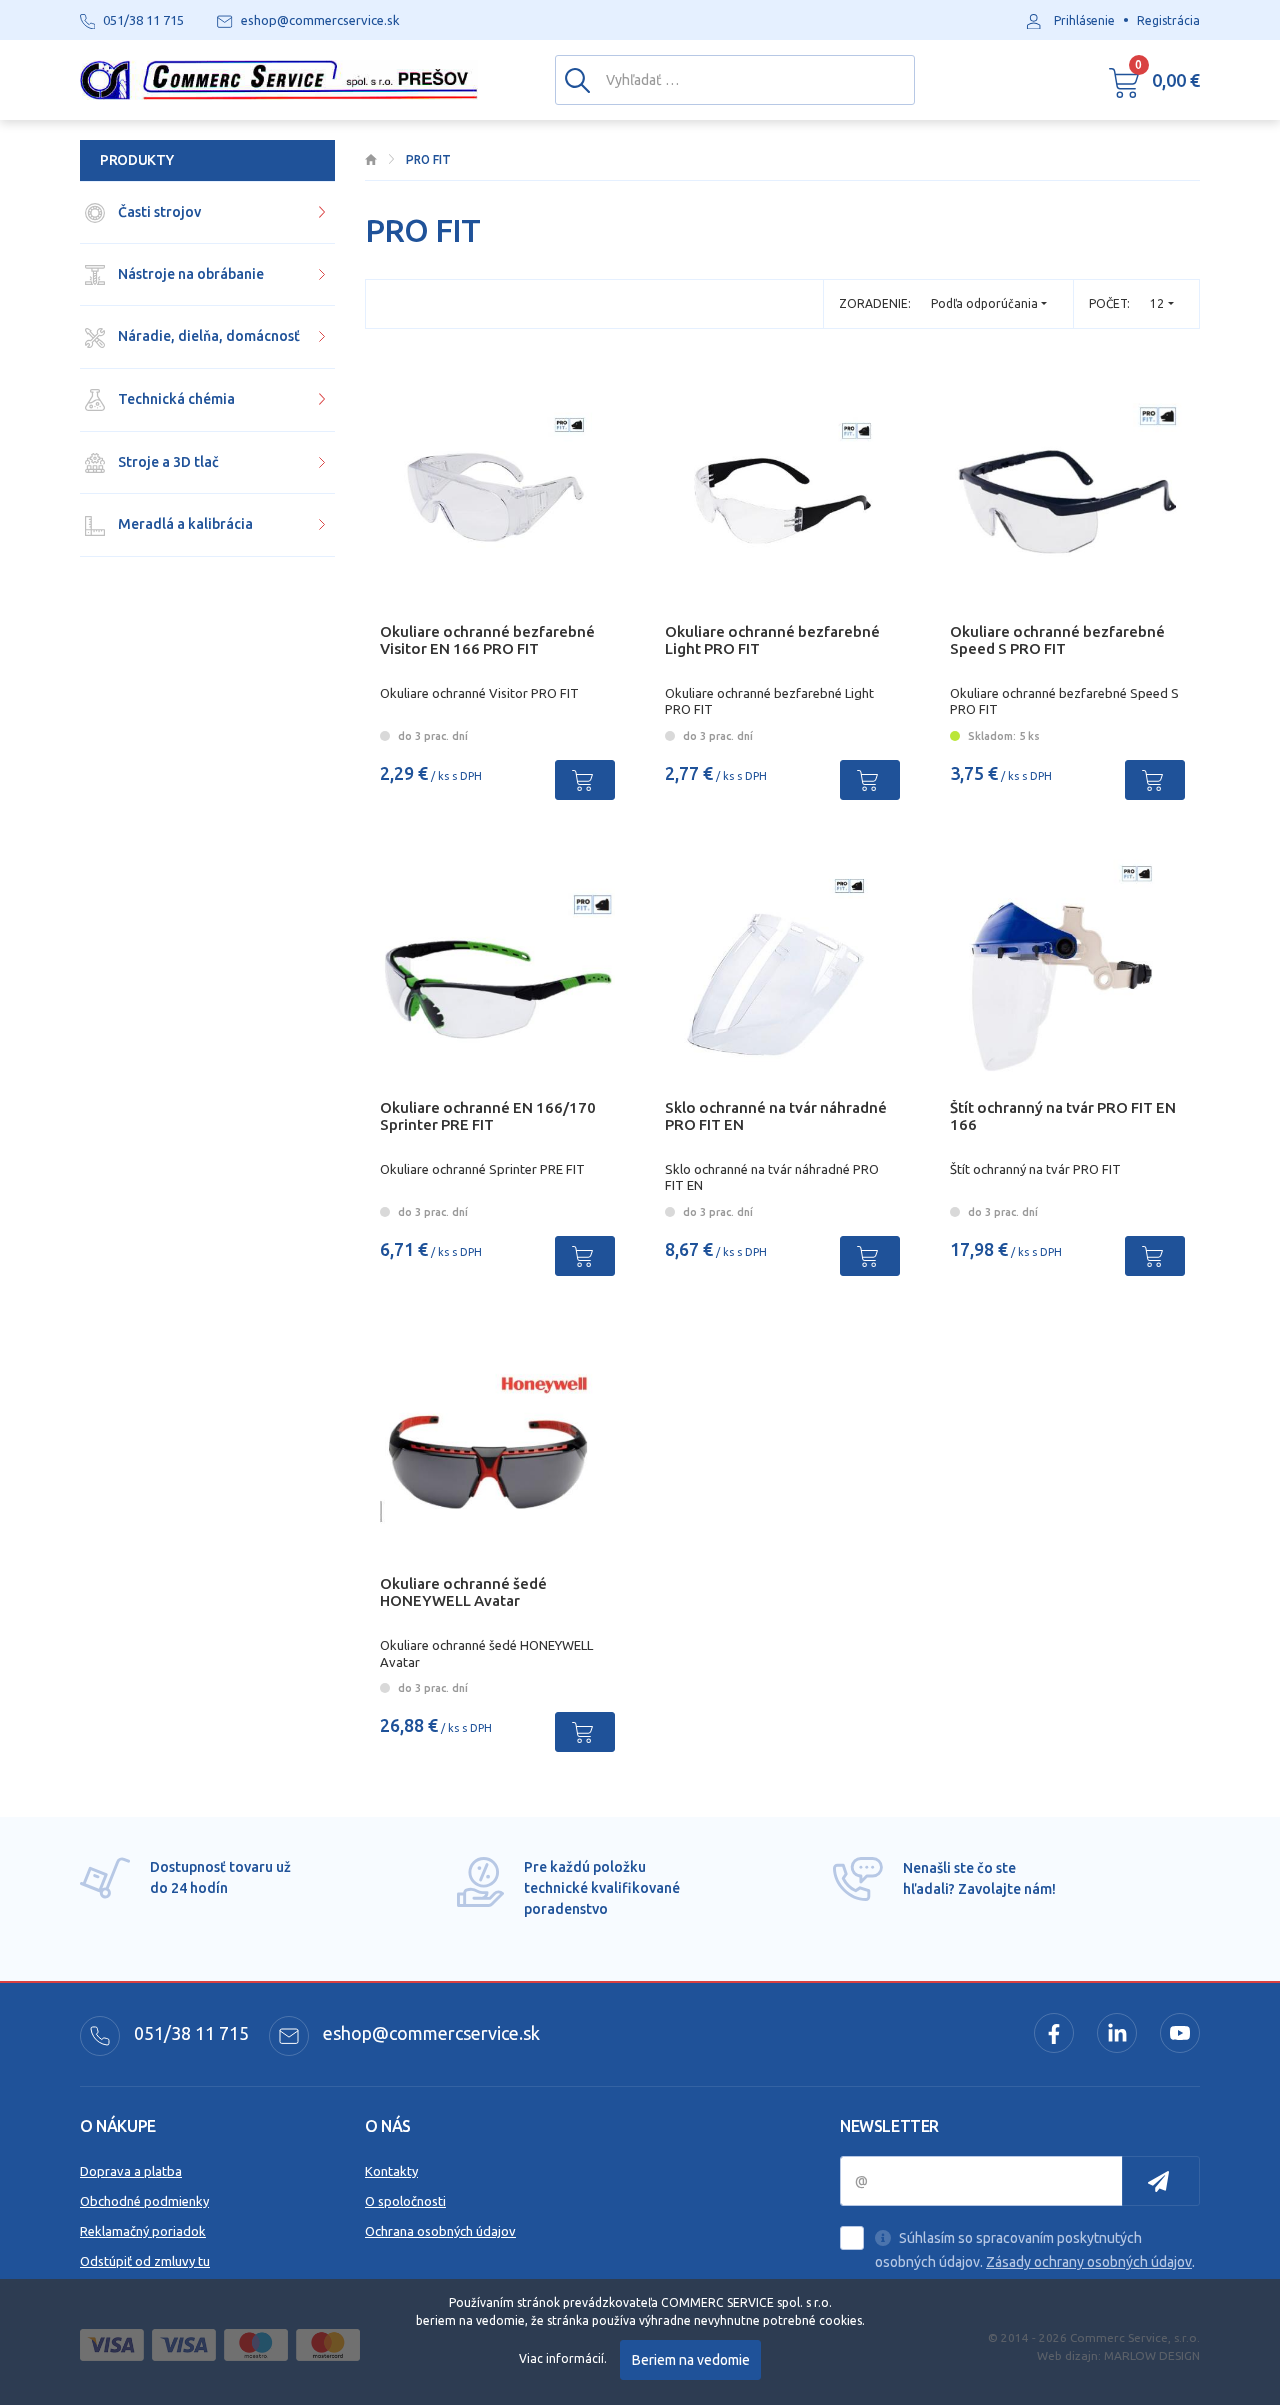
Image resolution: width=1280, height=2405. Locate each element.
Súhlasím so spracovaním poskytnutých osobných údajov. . (1035, 2250)
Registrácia (1168, 20)
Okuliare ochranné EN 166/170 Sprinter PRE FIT (488, 1116)
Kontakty (391, 2171)
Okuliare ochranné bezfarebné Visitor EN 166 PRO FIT (487, 640)
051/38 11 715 (189, 2033)
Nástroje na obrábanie (189, 274)
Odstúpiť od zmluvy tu (145, 2261)
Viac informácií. (563, 2358)
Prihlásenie (1084, 20)
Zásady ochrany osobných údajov (1089, 2262)
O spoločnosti (405, 2201)
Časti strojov (158, 212)
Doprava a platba (131, 2171)
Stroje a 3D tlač (167, 462)
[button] (1154, 80)
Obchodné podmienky (144, 2201)
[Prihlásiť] (1161, 2181)
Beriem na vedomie (691, 2360)
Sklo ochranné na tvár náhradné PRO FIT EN (776, 1116)
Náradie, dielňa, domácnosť (207, 336)
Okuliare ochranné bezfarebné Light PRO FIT (772, 640)
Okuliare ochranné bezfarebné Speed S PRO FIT (1057, 640)
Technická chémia (175, 399)
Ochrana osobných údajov (440, 2231)
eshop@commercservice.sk (429, 2033)
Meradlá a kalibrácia (184, 524)
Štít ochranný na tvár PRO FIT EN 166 (1063, 1116)
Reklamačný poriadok (143, 2231)
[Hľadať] (577, 79)
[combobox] (1162, 303)
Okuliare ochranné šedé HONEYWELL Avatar (463, 1592)
